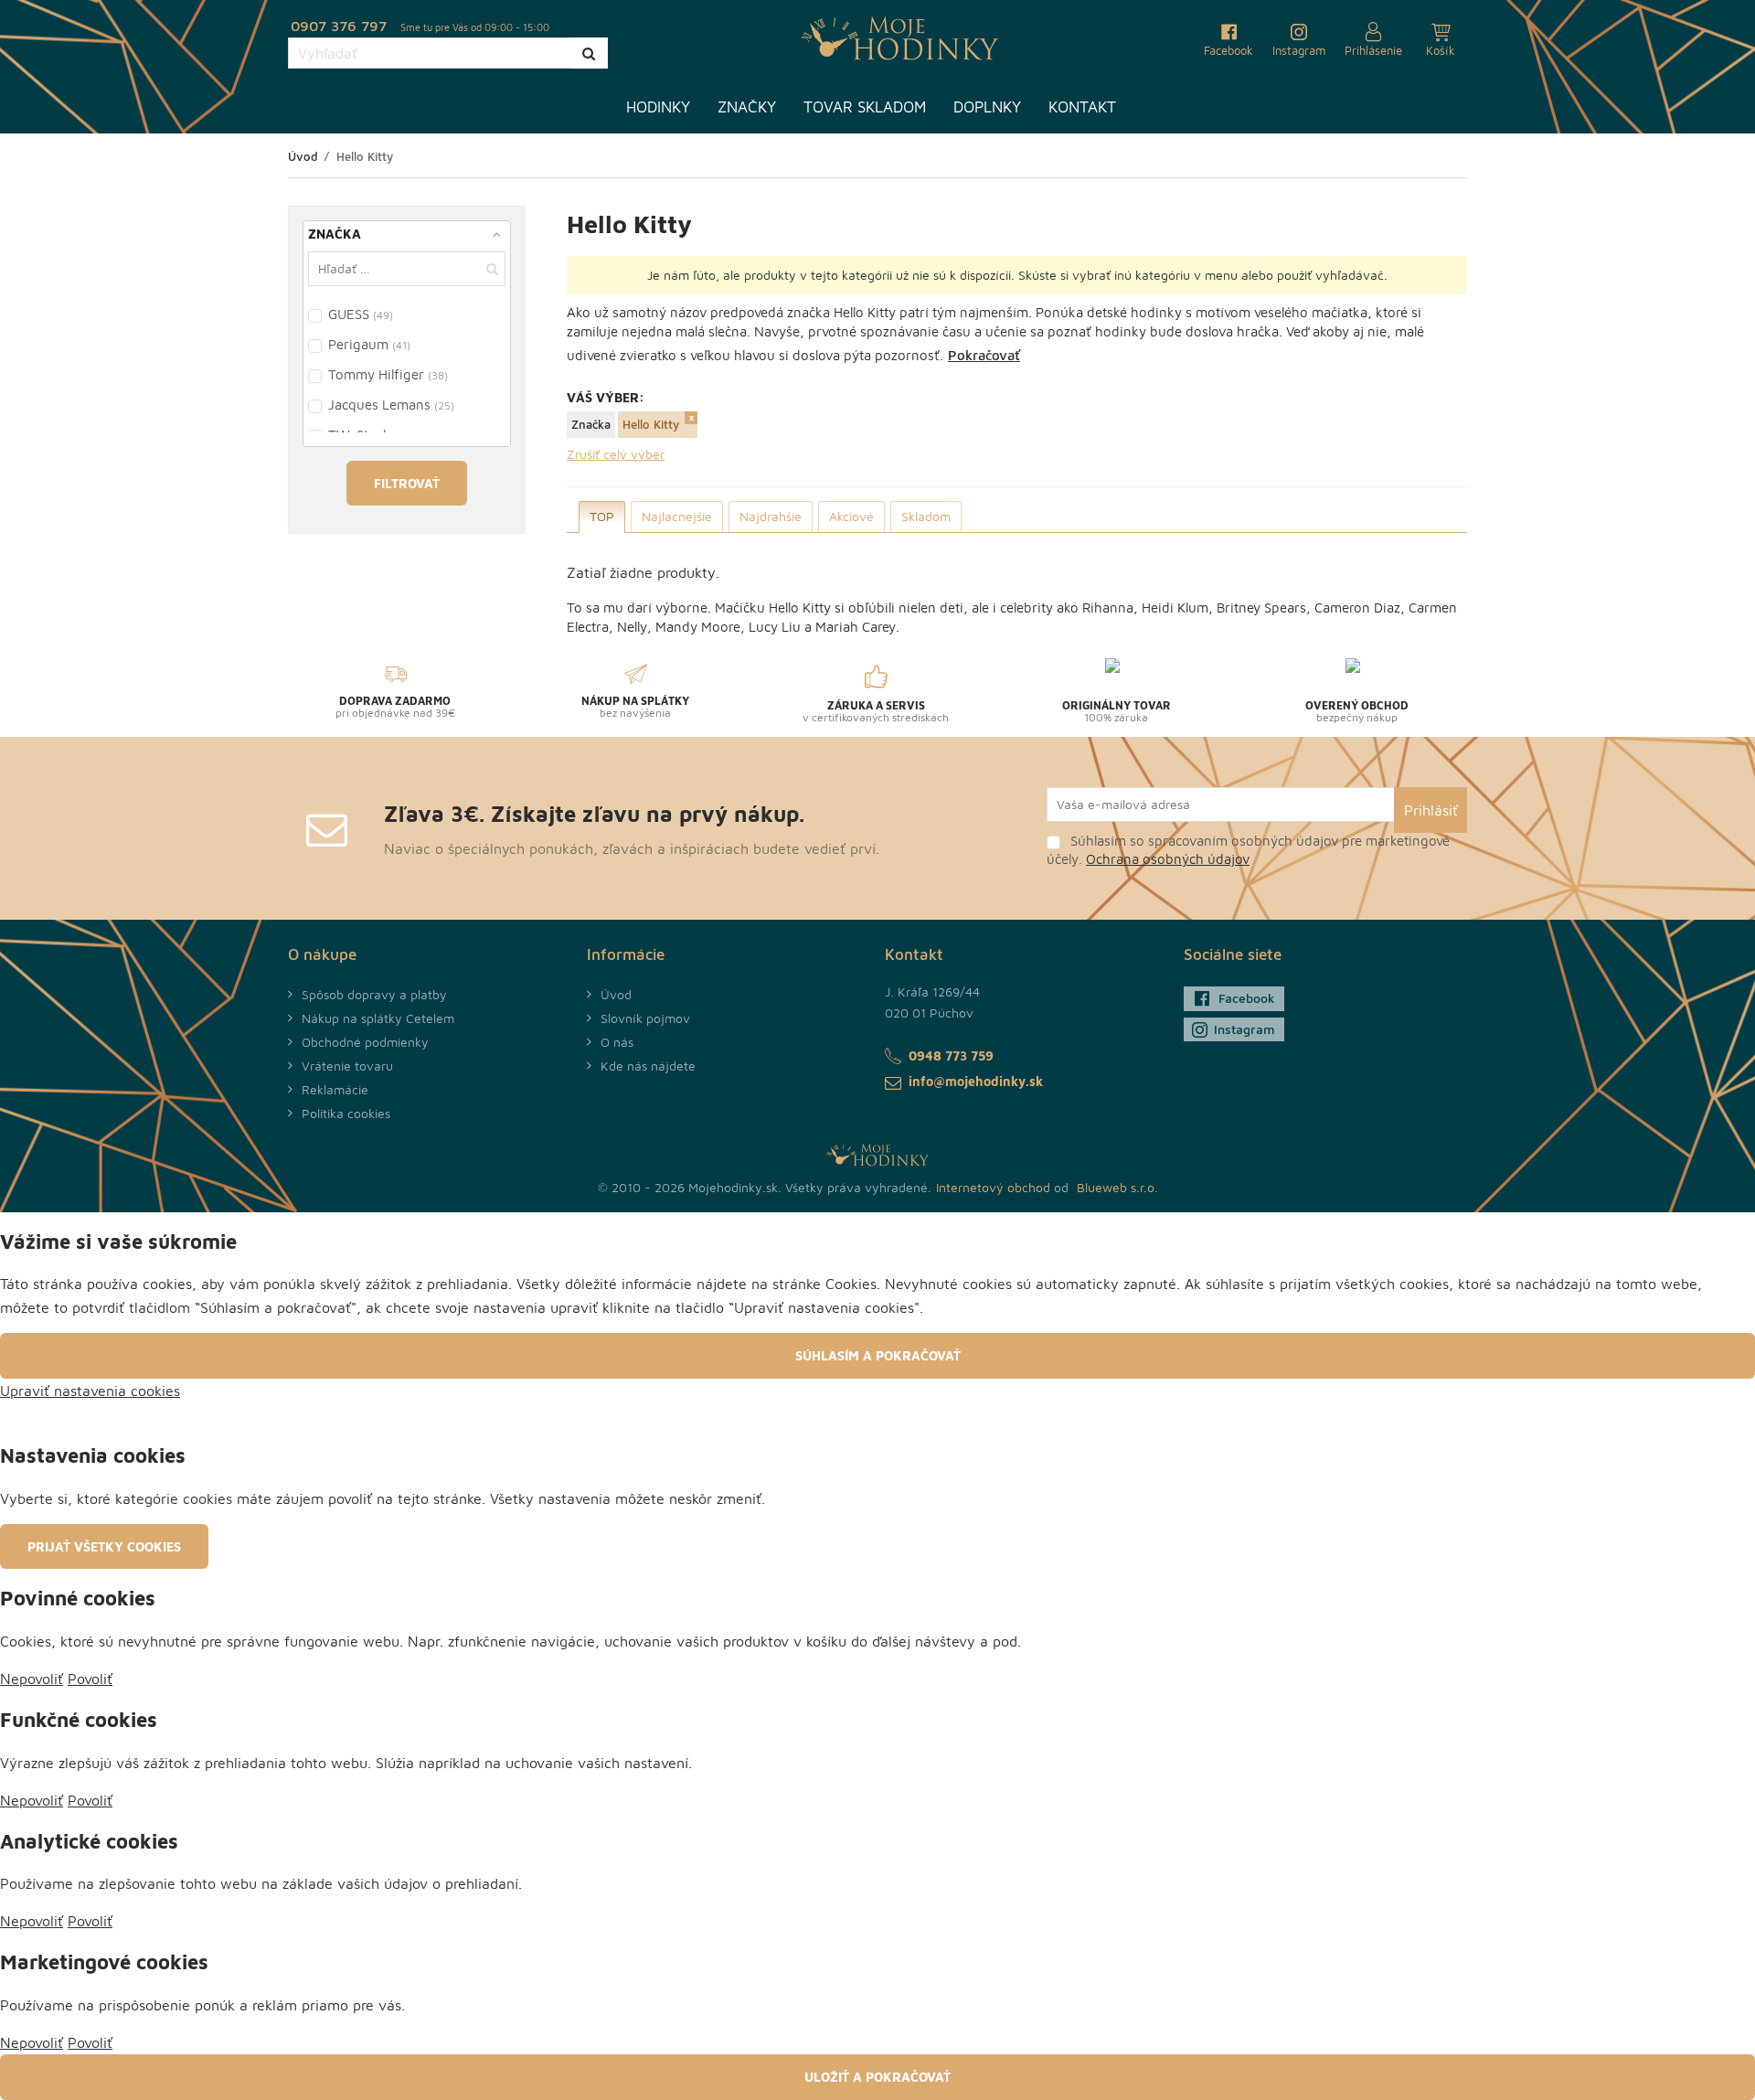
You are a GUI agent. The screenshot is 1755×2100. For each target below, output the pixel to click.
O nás (617, 1042)
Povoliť (90, 1679)
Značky (747, 107)
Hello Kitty (651, 424)
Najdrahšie (771, 516)
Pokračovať (984, 355)
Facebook (1247, 998)
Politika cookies (346, 1113)
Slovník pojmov (645, 1018)
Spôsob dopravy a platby (374, 994)
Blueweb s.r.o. (1117, 1187)
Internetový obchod (993, 1187)
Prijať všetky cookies (104, 1546)
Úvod (616, 994)
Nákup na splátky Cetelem (378, 1018)
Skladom (926, 516)
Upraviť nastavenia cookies (90, 1391)
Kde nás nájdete (648, 1066)
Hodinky (658, 107)
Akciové (851, 516)
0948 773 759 (951, 1055)
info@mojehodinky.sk (976, 1081)
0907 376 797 (339, 26)
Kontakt (1082, 107)
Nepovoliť (32, 1679)
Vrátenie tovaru (347, 1066)
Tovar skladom (865, 107)
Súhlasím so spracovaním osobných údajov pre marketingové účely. (1248, 850)
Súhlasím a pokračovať (878, 1355)
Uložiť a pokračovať (877, 2077)
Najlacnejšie (677, 516)
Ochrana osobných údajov (1168, 859)
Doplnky (987, 107)
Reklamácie (335, 1089)
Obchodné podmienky (365, 1042)
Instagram (1244, 1029)
